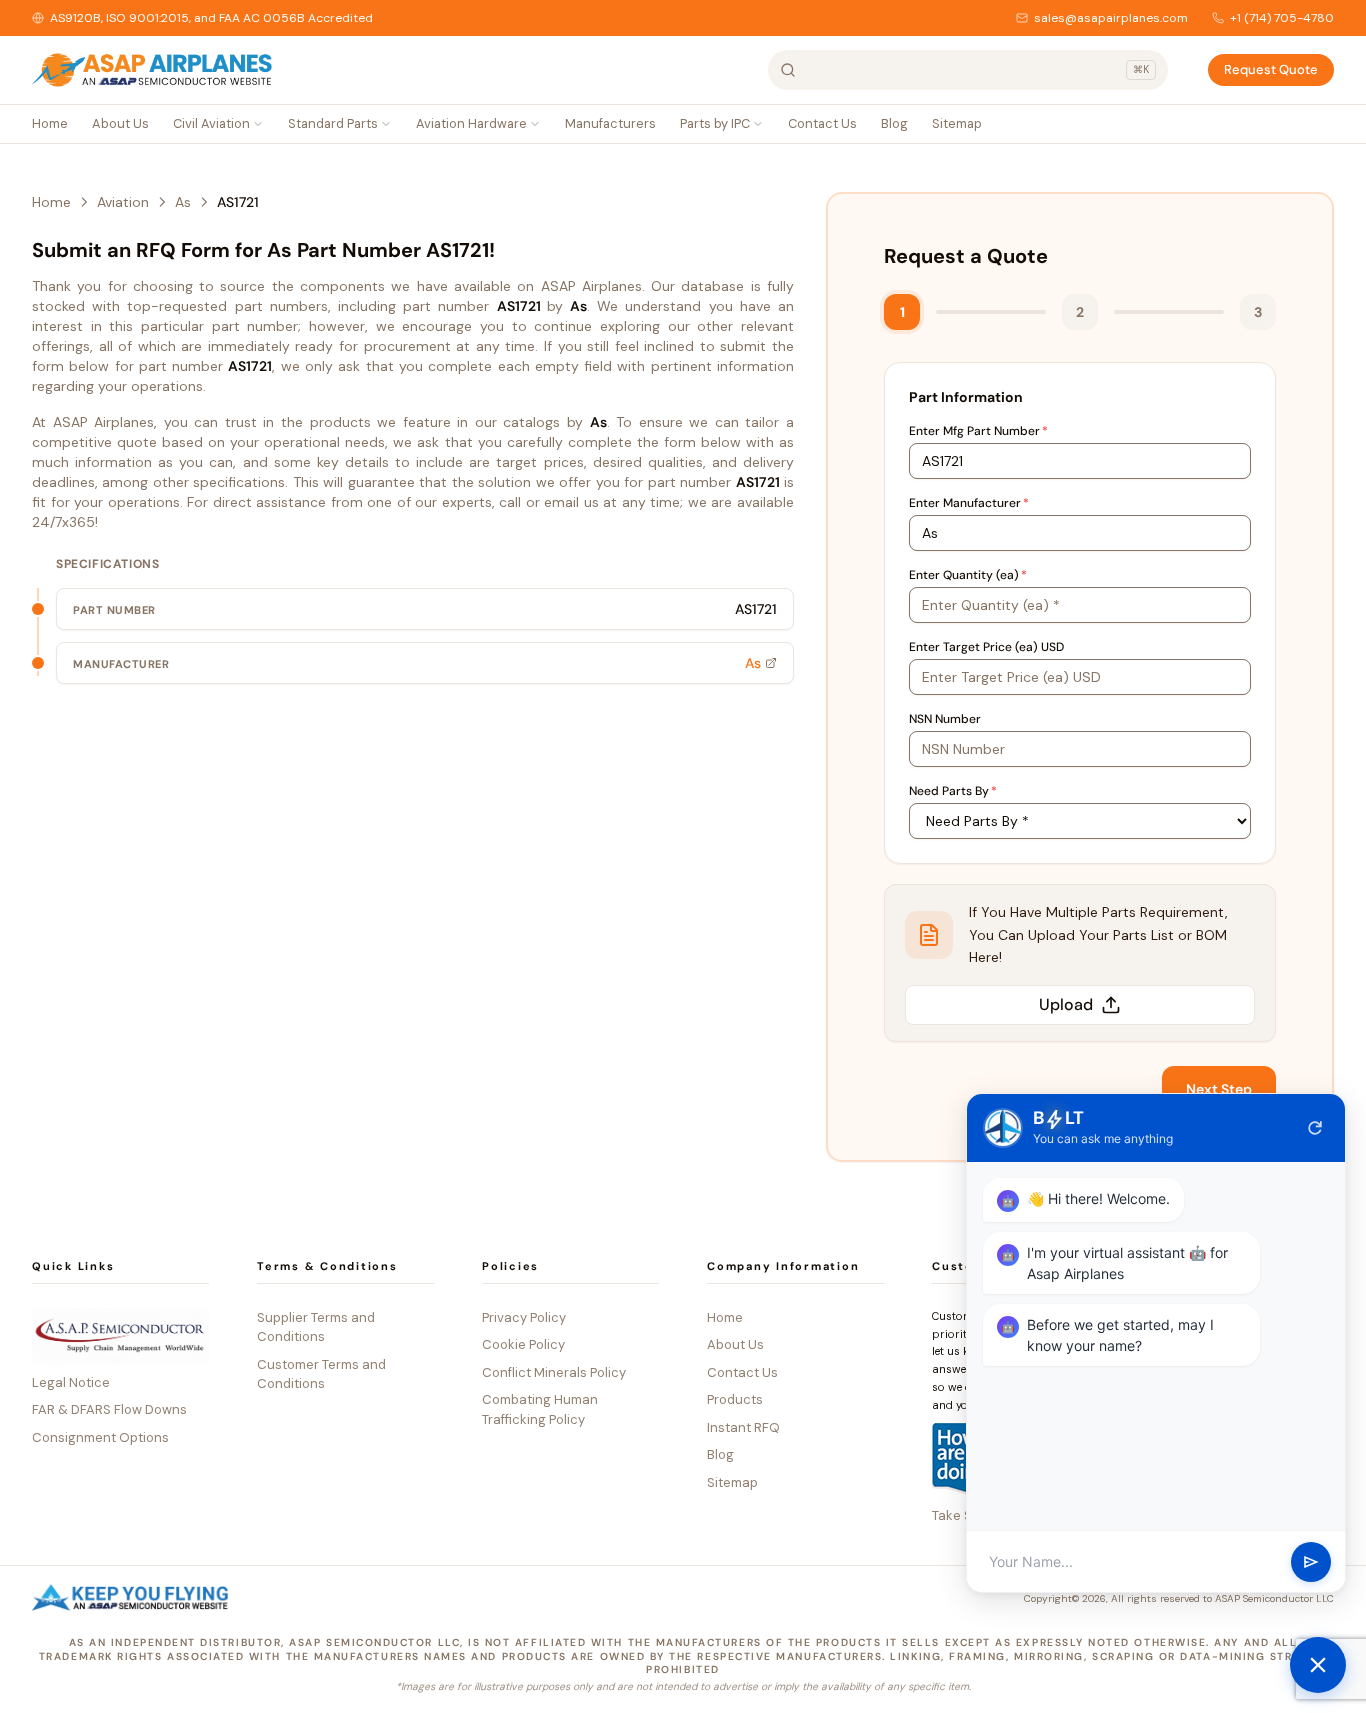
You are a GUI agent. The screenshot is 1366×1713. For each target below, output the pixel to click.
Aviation (123, 202)
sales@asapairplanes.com (1111, 18)
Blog (894, 123)
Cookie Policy (523, 1344)
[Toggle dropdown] (258, 124)
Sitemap (957, 123)
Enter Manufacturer (969, 503)
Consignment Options (100, 1437)
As (183, 202)
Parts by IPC (715, 123)
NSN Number (945, 719)
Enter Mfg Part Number (978, 431)
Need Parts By (953, 791)
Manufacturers (610, 123)
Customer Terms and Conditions (321, 1374)
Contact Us (822, 123)
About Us (120, 123)
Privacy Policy (524, 1317)
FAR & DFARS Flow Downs (109, 1409)
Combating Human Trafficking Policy (540, 1409)
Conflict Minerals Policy (554, 1372)
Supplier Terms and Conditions (316, 1327)
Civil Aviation (211, 123)
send (1311, 1562)
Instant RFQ (743, 1427)
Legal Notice (71, 1382)
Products (735, 1399)
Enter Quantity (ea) (968, 575)
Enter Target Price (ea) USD (986, 647)
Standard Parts (333, 123)
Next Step (1219, 1089)
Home (50, 123)
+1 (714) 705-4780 (1282, 18)
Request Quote (1271, 69)
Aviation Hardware (471, 123)
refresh (1315, 1128)
